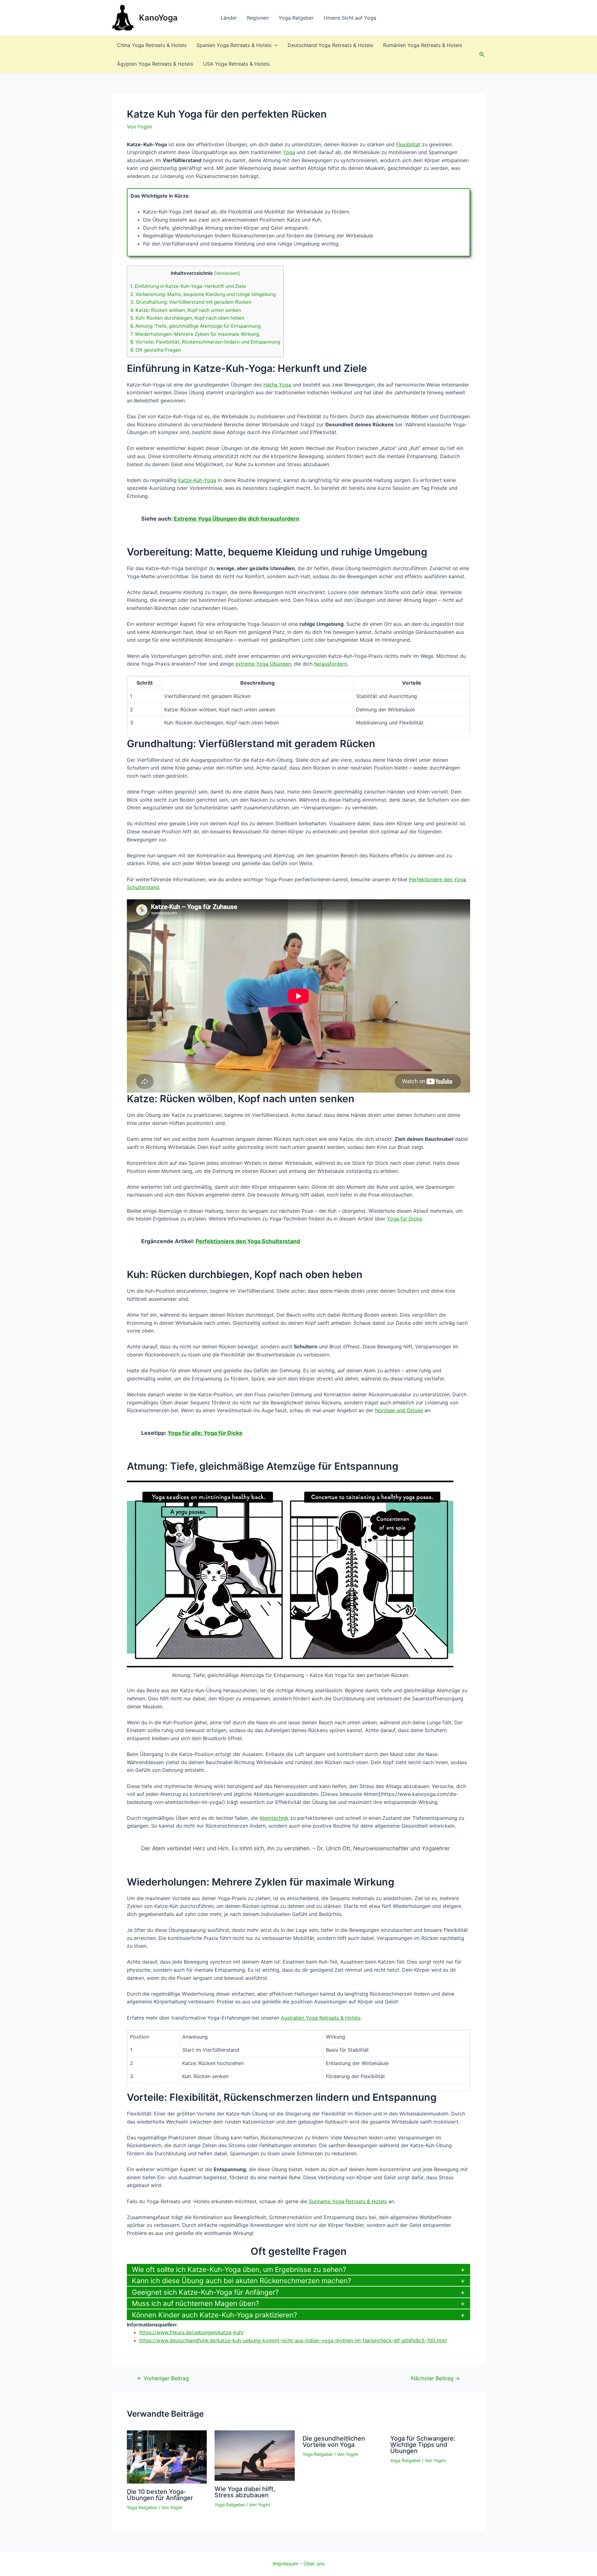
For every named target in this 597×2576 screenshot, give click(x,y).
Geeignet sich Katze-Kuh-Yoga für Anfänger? (205, 2292)
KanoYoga (158, 18)
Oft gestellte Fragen (156, 350)
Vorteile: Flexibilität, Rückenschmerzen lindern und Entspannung (205, 342)
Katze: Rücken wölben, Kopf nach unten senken (186, 310)
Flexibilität (408, 144)
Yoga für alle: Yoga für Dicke (205, 1433)
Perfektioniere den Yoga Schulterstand (248, 1241)
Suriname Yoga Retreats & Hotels (348, 2201)
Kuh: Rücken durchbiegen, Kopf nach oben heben (187, 318)
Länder (229, 18)
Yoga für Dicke (404, 1219)
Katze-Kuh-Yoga (197, 480)
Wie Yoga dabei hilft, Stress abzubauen (245, 2492)
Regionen (258, 18)
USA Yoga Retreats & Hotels (236, 64)
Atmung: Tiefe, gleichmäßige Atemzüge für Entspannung (195, 326)
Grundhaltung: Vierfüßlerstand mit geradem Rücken (191, 302)
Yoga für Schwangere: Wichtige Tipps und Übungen (423, 2445)
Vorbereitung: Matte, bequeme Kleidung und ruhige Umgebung (203, 294)
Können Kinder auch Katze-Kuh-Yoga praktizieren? (214, 2315)
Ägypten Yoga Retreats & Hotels (155, 64)
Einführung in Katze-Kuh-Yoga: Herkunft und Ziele (188, 286)
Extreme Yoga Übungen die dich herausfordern (237, 519)
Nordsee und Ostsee (399, 1410)
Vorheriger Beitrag (163, 2378)
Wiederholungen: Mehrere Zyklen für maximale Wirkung (195, 334)
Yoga (289, 152)
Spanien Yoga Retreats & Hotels (234, 45)
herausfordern (331, 664)
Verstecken (227, 273)
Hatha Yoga (277, 385)
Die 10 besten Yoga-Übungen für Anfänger (160, 2495)
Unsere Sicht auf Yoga (350, 18)
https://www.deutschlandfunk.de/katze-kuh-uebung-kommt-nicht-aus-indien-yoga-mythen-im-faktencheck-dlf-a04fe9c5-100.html (293, 2340)
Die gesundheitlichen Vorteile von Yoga (334, 2442)
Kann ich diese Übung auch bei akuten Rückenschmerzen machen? (241, 2281)
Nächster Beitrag (435, 2378)
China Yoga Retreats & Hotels (152, 45)
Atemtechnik (274, 1818)
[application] (275, 45)
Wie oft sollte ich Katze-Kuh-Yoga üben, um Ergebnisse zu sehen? (239, 2269)
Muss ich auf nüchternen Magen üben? (195, 2303)
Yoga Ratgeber (296, 18)
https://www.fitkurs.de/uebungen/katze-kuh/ (192, 2332)
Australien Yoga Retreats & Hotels (321, 2018)
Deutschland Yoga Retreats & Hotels (330, 45)
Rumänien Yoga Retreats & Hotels (423, 45)
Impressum (285, 2564)
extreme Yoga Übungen (263, 664)
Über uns (314, 2564)
